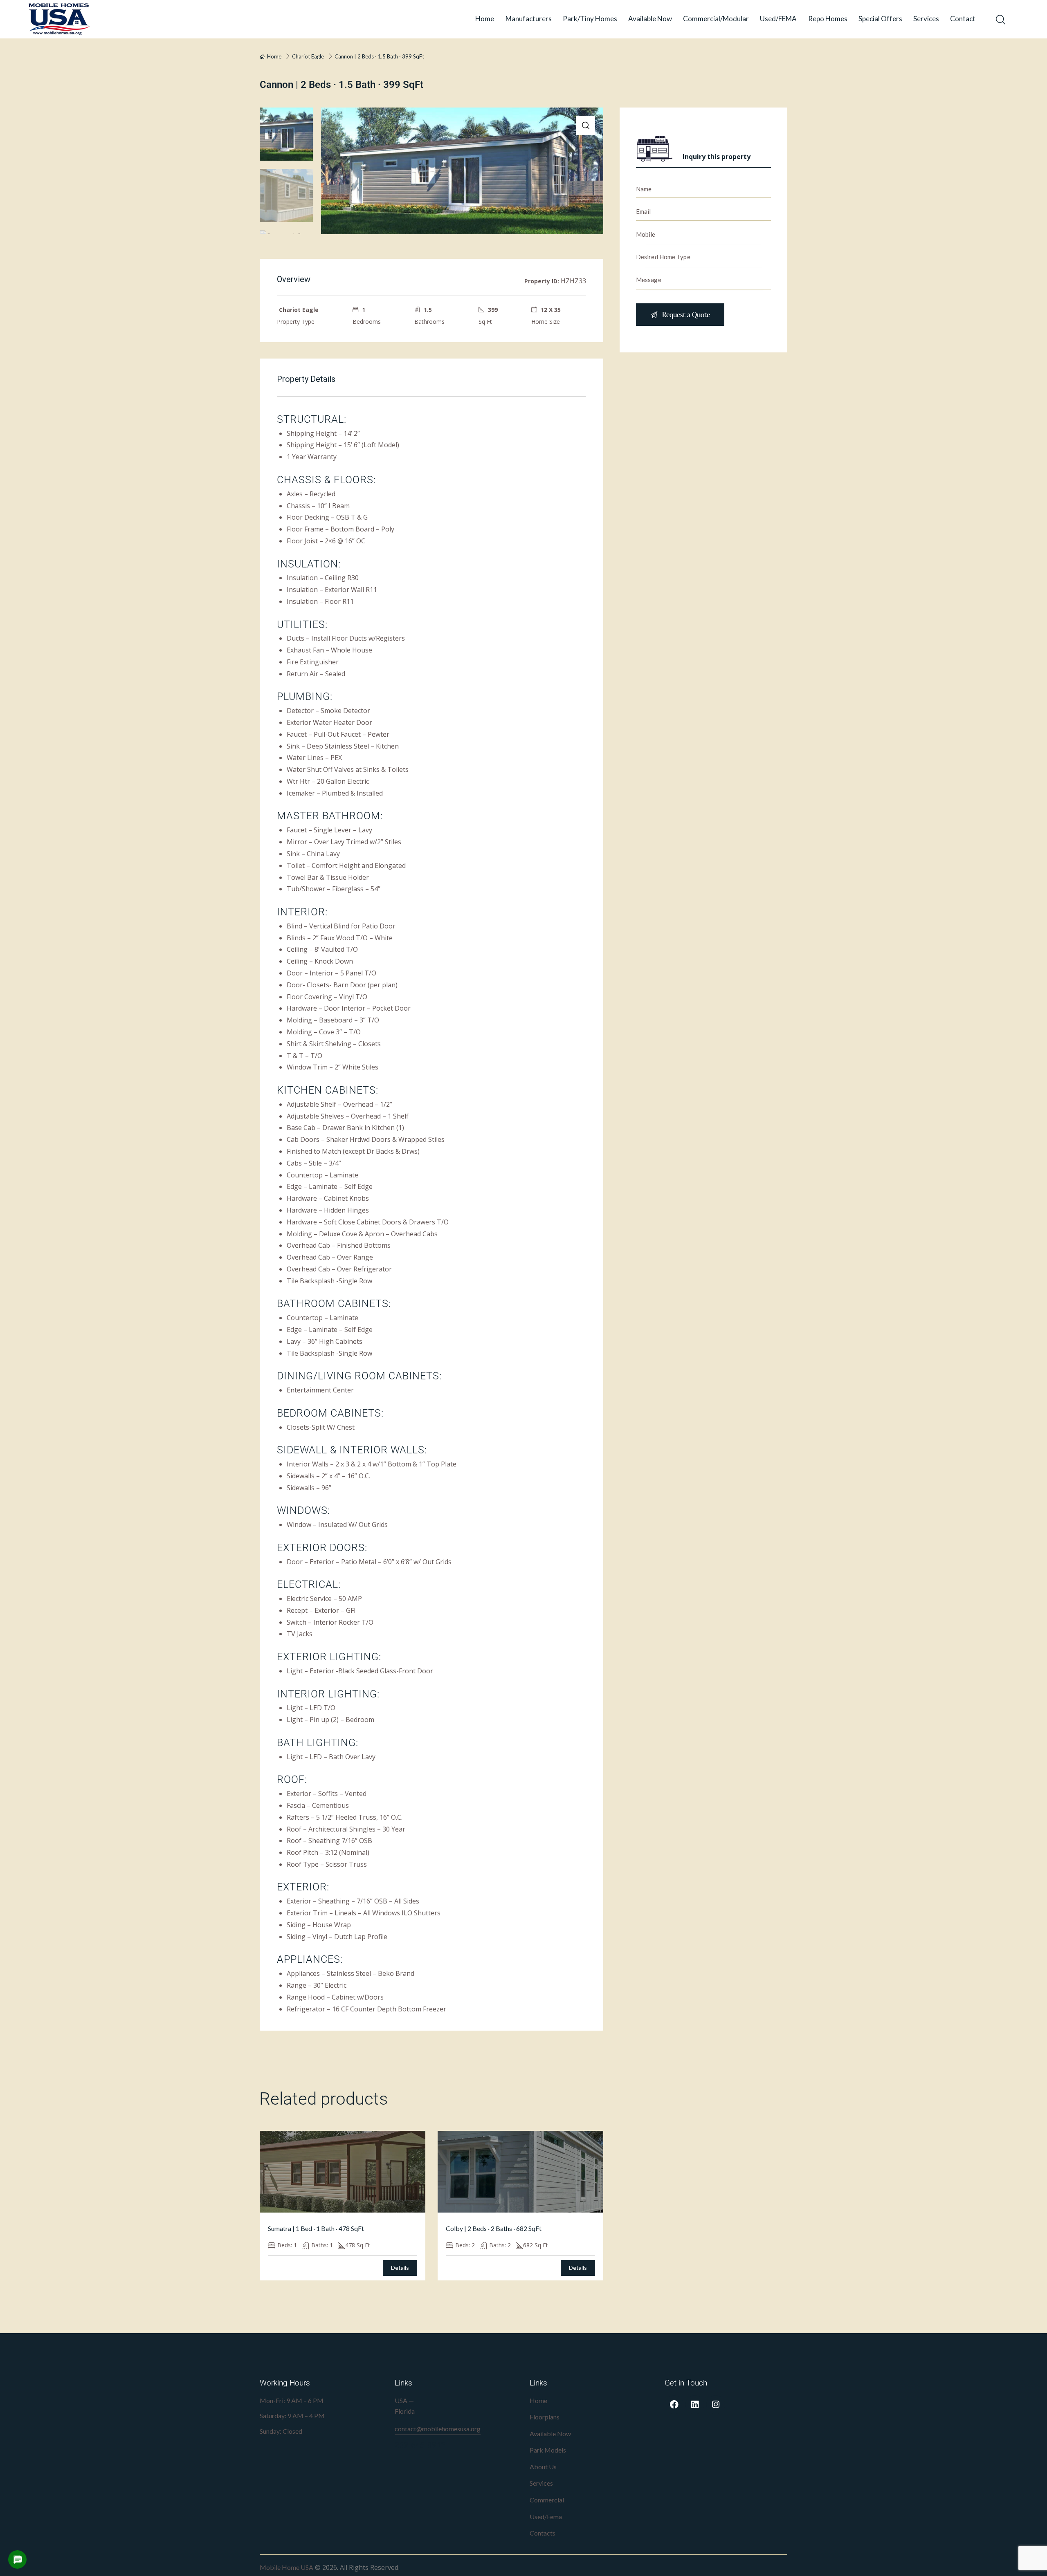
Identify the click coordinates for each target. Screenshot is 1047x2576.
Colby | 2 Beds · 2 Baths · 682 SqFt (494, 2228)
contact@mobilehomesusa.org (438, 2429)
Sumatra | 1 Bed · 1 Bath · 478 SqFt (316, 2228)
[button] (585, 125)
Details (400, 2268)
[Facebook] (674, 2405)
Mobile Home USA (286, 2567)
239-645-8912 (420, 2445)
